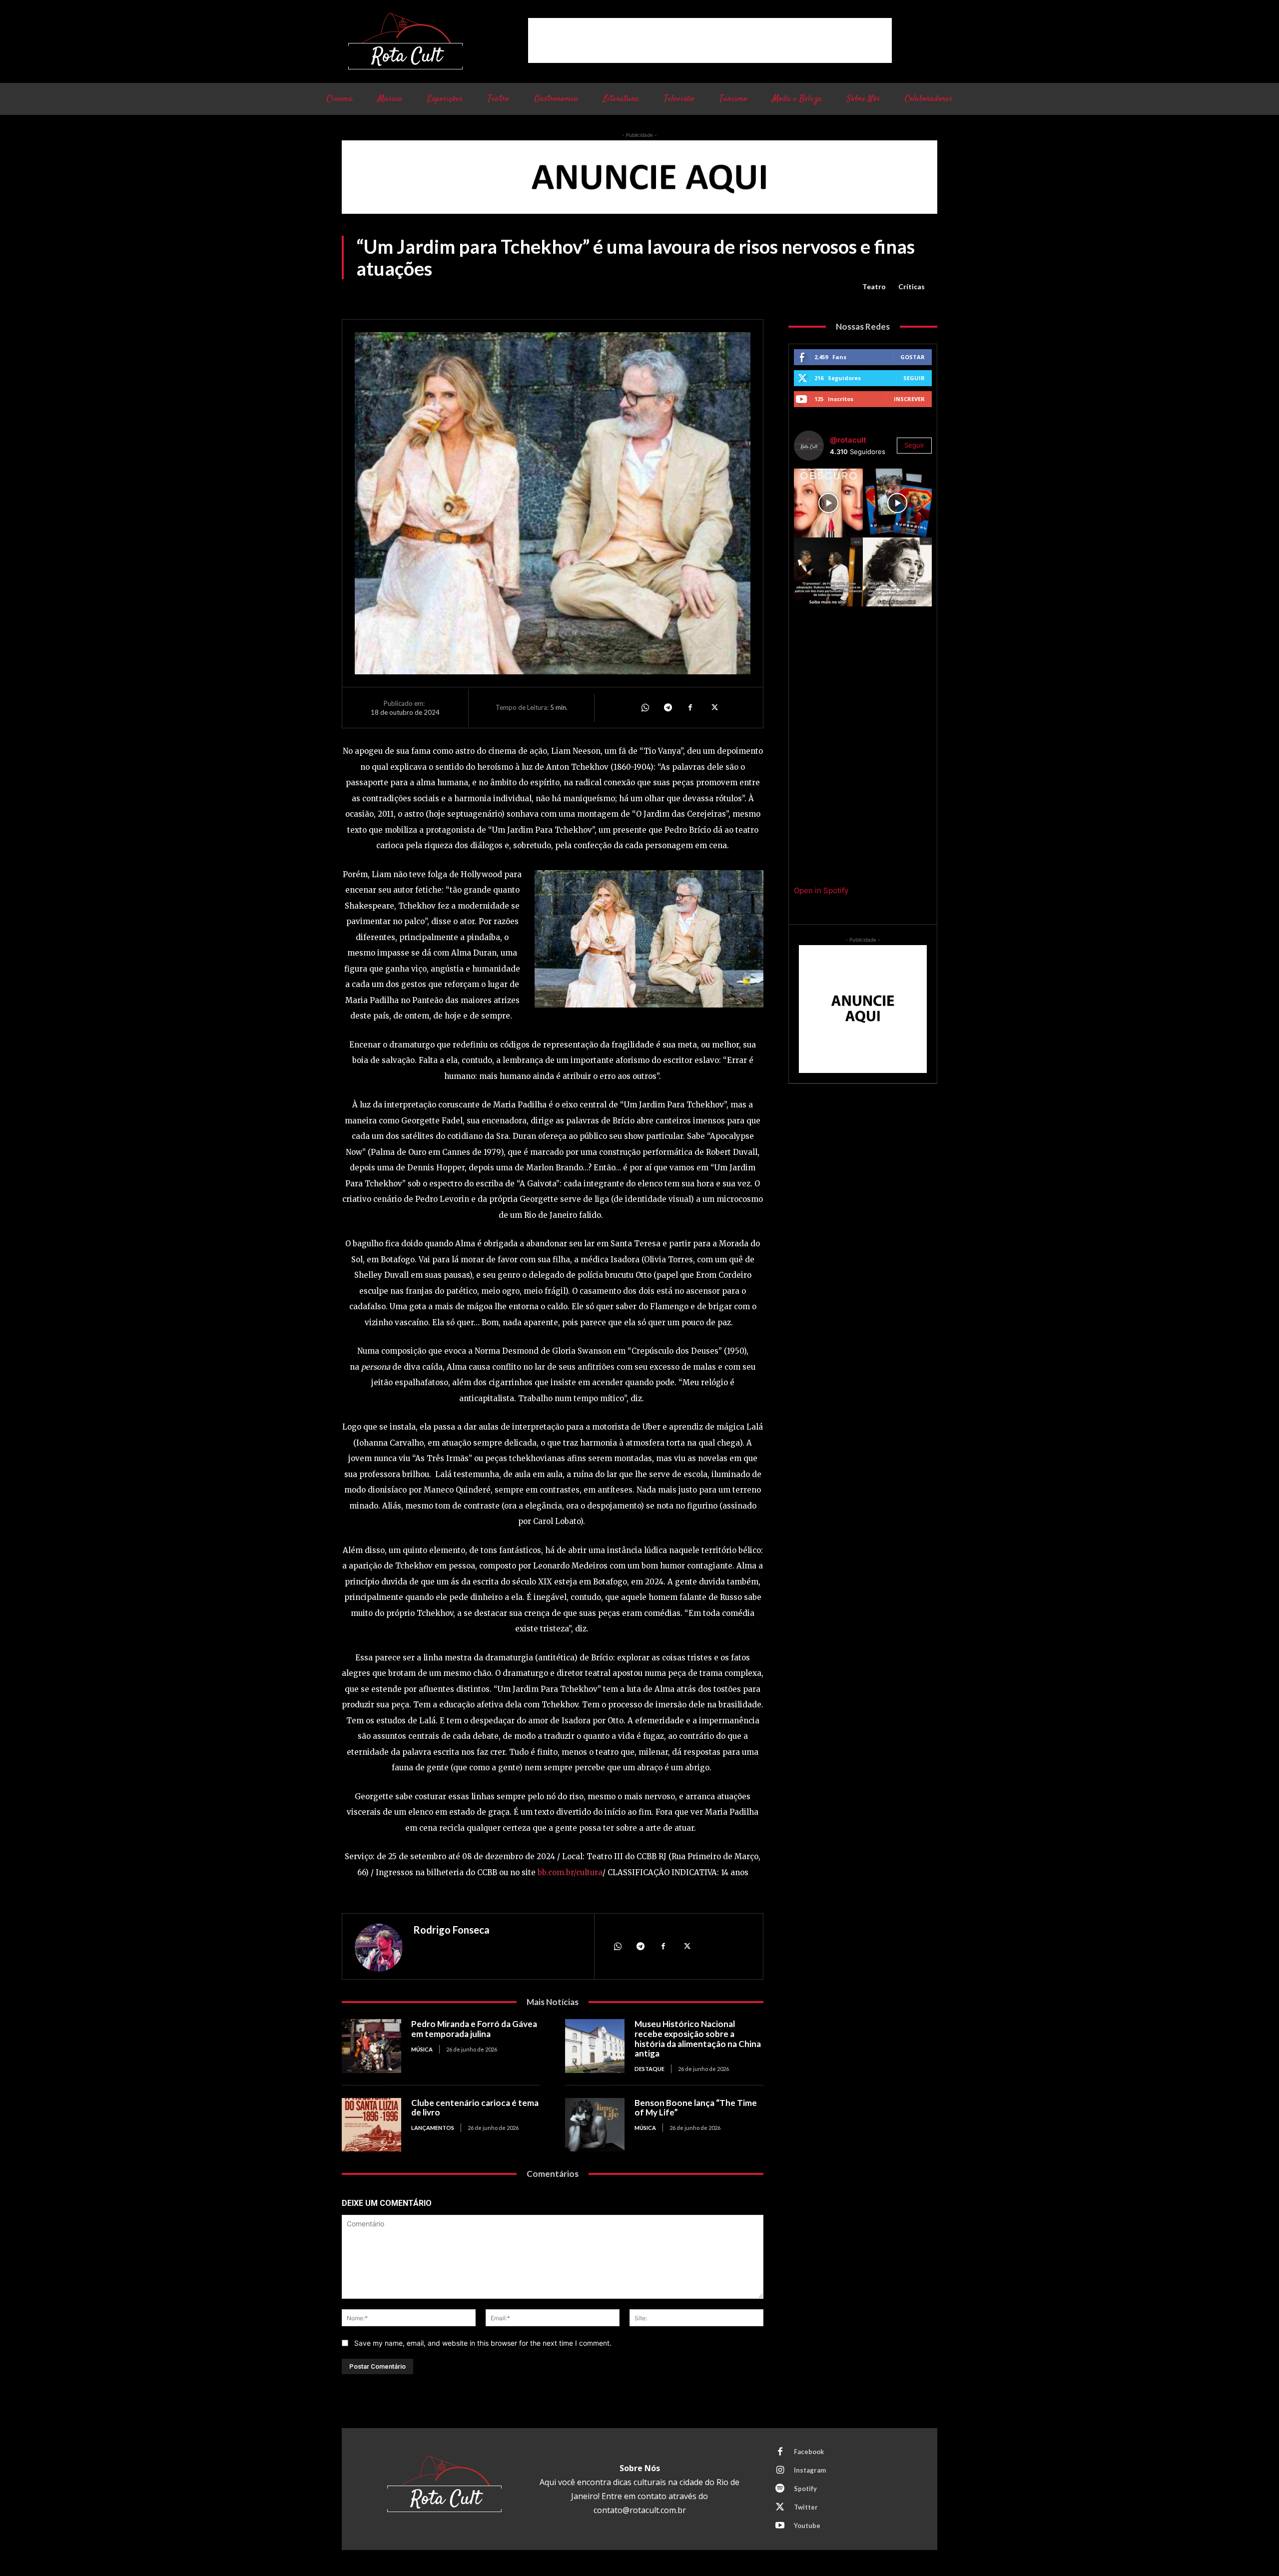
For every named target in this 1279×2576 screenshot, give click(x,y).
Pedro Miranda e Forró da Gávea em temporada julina (474, 2029)
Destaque (649, 2069)
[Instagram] (780, 2471)
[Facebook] (690, 707)
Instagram (810, 2470)
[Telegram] (667, 707)
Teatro (874, 286)
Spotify (805, 2489)
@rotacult (848, 440)
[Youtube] (780, 2526)
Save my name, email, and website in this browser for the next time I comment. (483, 2343)
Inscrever (909, 399)
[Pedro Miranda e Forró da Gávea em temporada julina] (371, 2046)
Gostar (913, 357)
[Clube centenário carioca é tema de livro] (371, 2125)
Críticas (912, 286)
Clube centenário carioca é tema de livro (475, 2108)
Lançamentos (433, 2128)
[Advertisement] (710, 40)
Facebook (809, 2452)
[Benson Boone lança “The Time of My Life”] (595, 2125)
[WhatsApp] (644, 707)
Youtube (807, 2526)
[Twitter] (713, 707)
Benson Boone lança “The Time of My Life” (696, 2108)
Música (422, 2049)
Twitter (806, 2507)
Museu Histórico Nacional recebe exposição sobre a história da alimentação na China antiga (698, 2039)
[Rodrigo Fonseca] (379, 1948)
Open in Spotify (821, 890)
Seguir (914, 378)
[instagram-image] (828, 503)
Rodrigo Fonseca (451, 1930)
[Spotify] (780, 2489)
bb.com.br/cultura (570, 1872)
